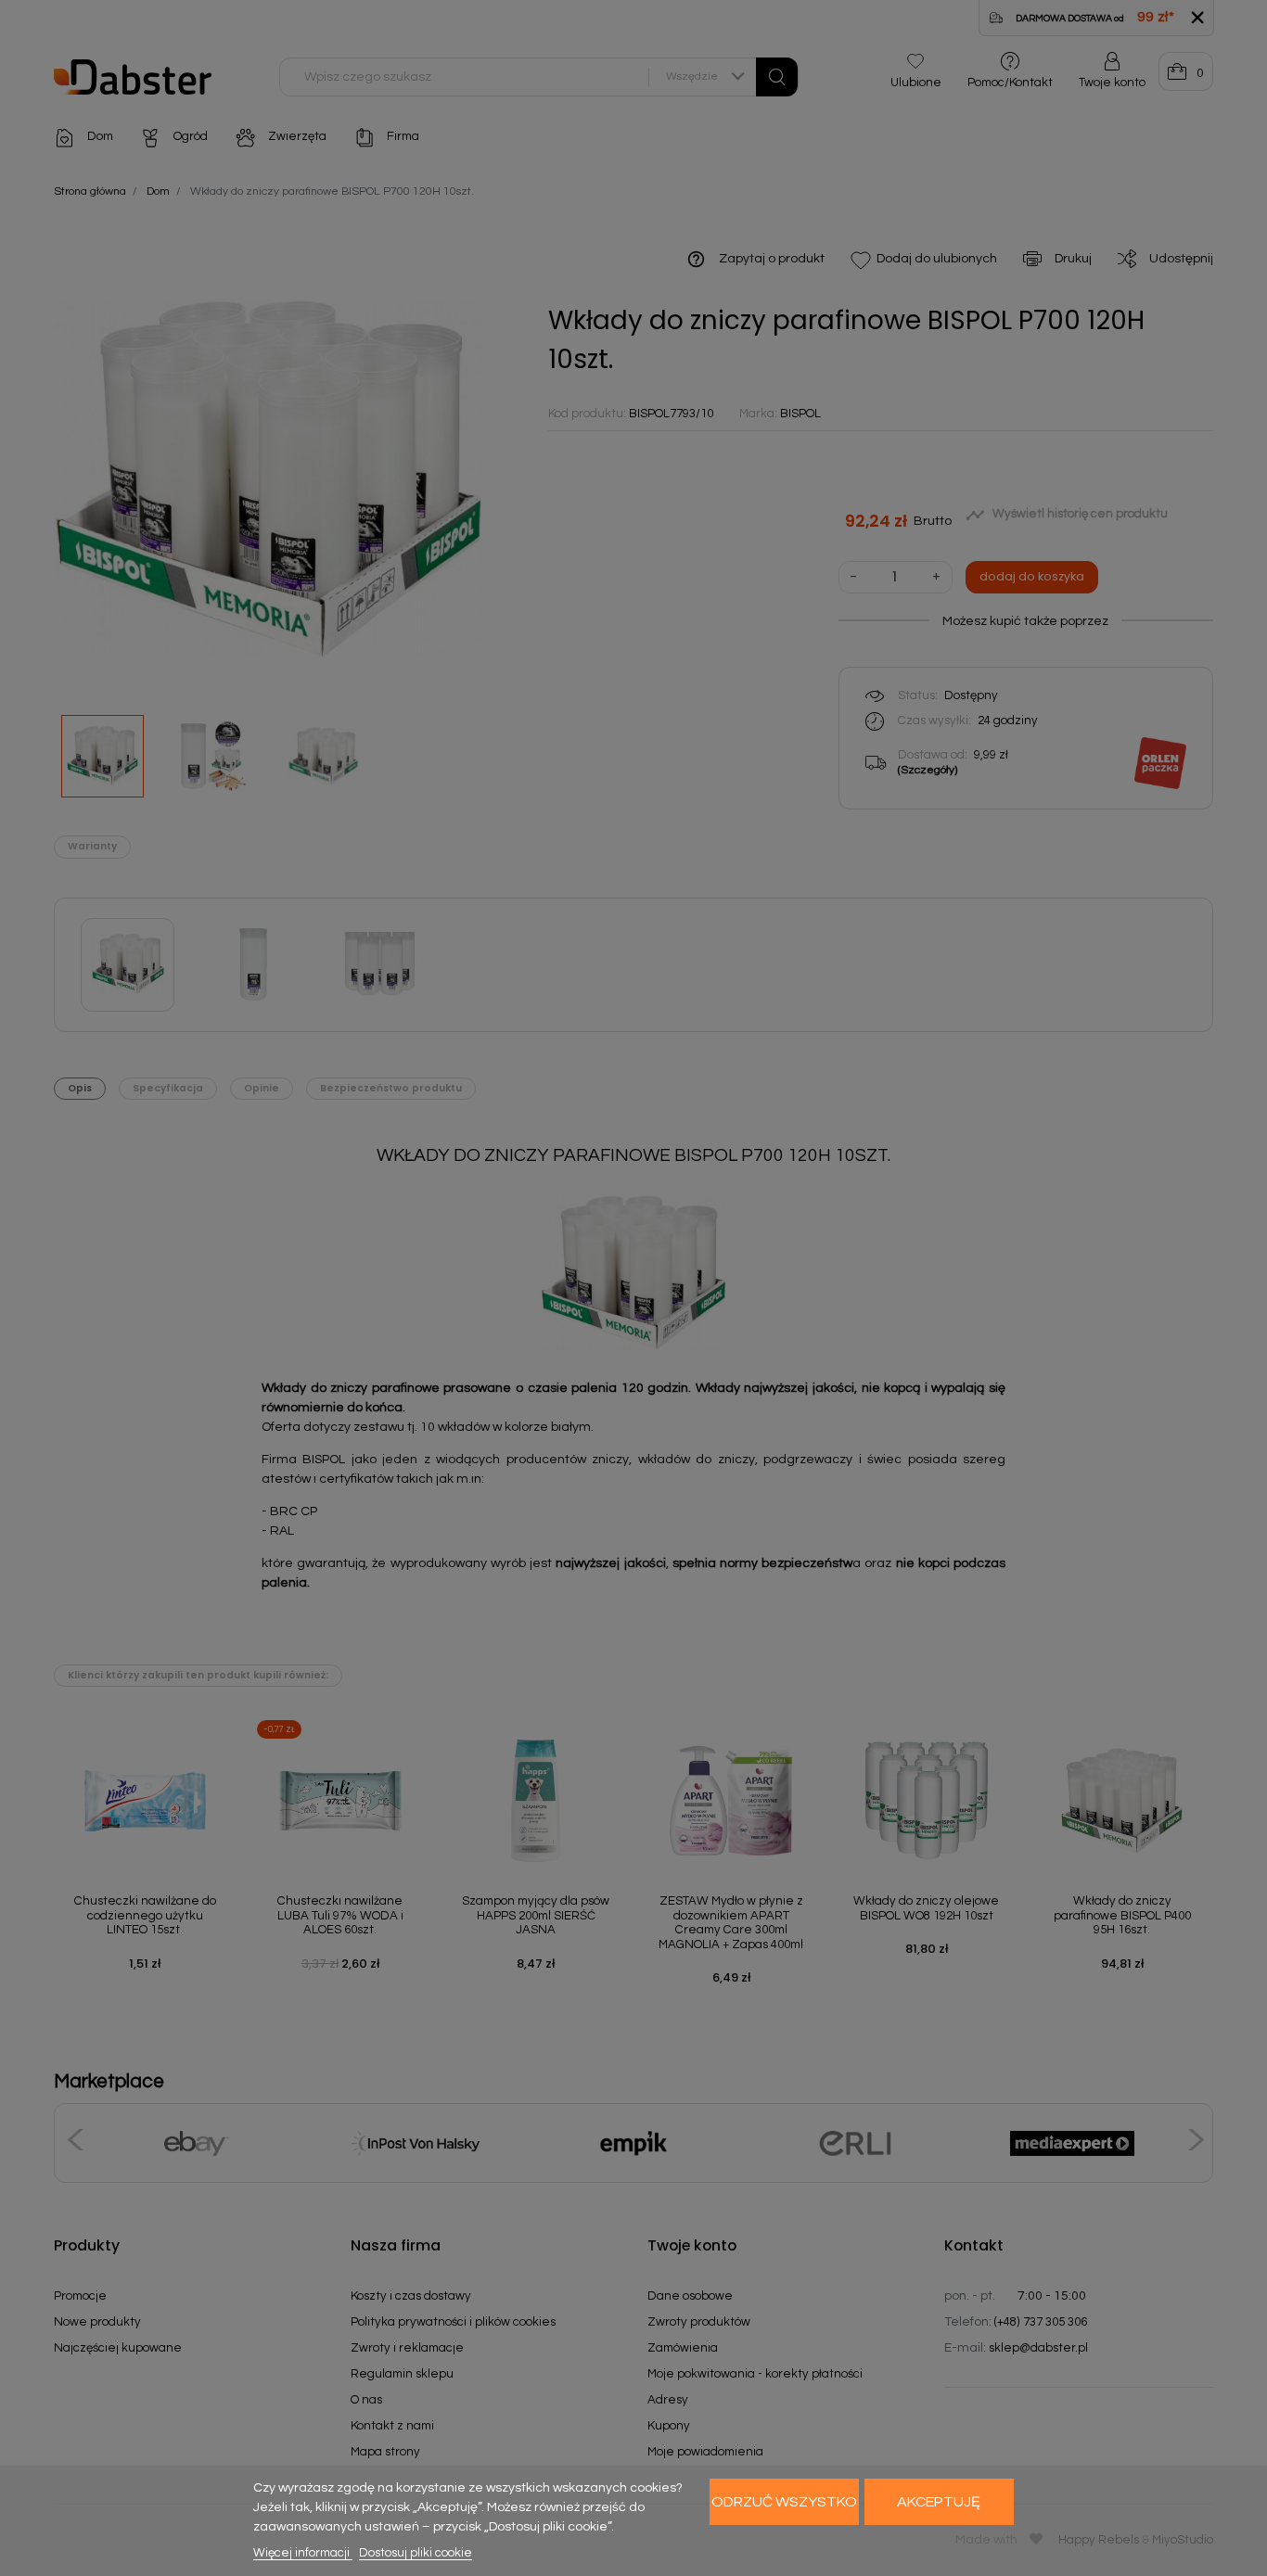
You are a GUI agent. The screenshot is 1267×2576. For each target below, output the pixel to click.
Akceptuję (939, 2502)
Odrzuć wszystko (784, 2502)
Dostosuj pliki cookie (416, 2553)
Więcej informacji (303, 2553)
